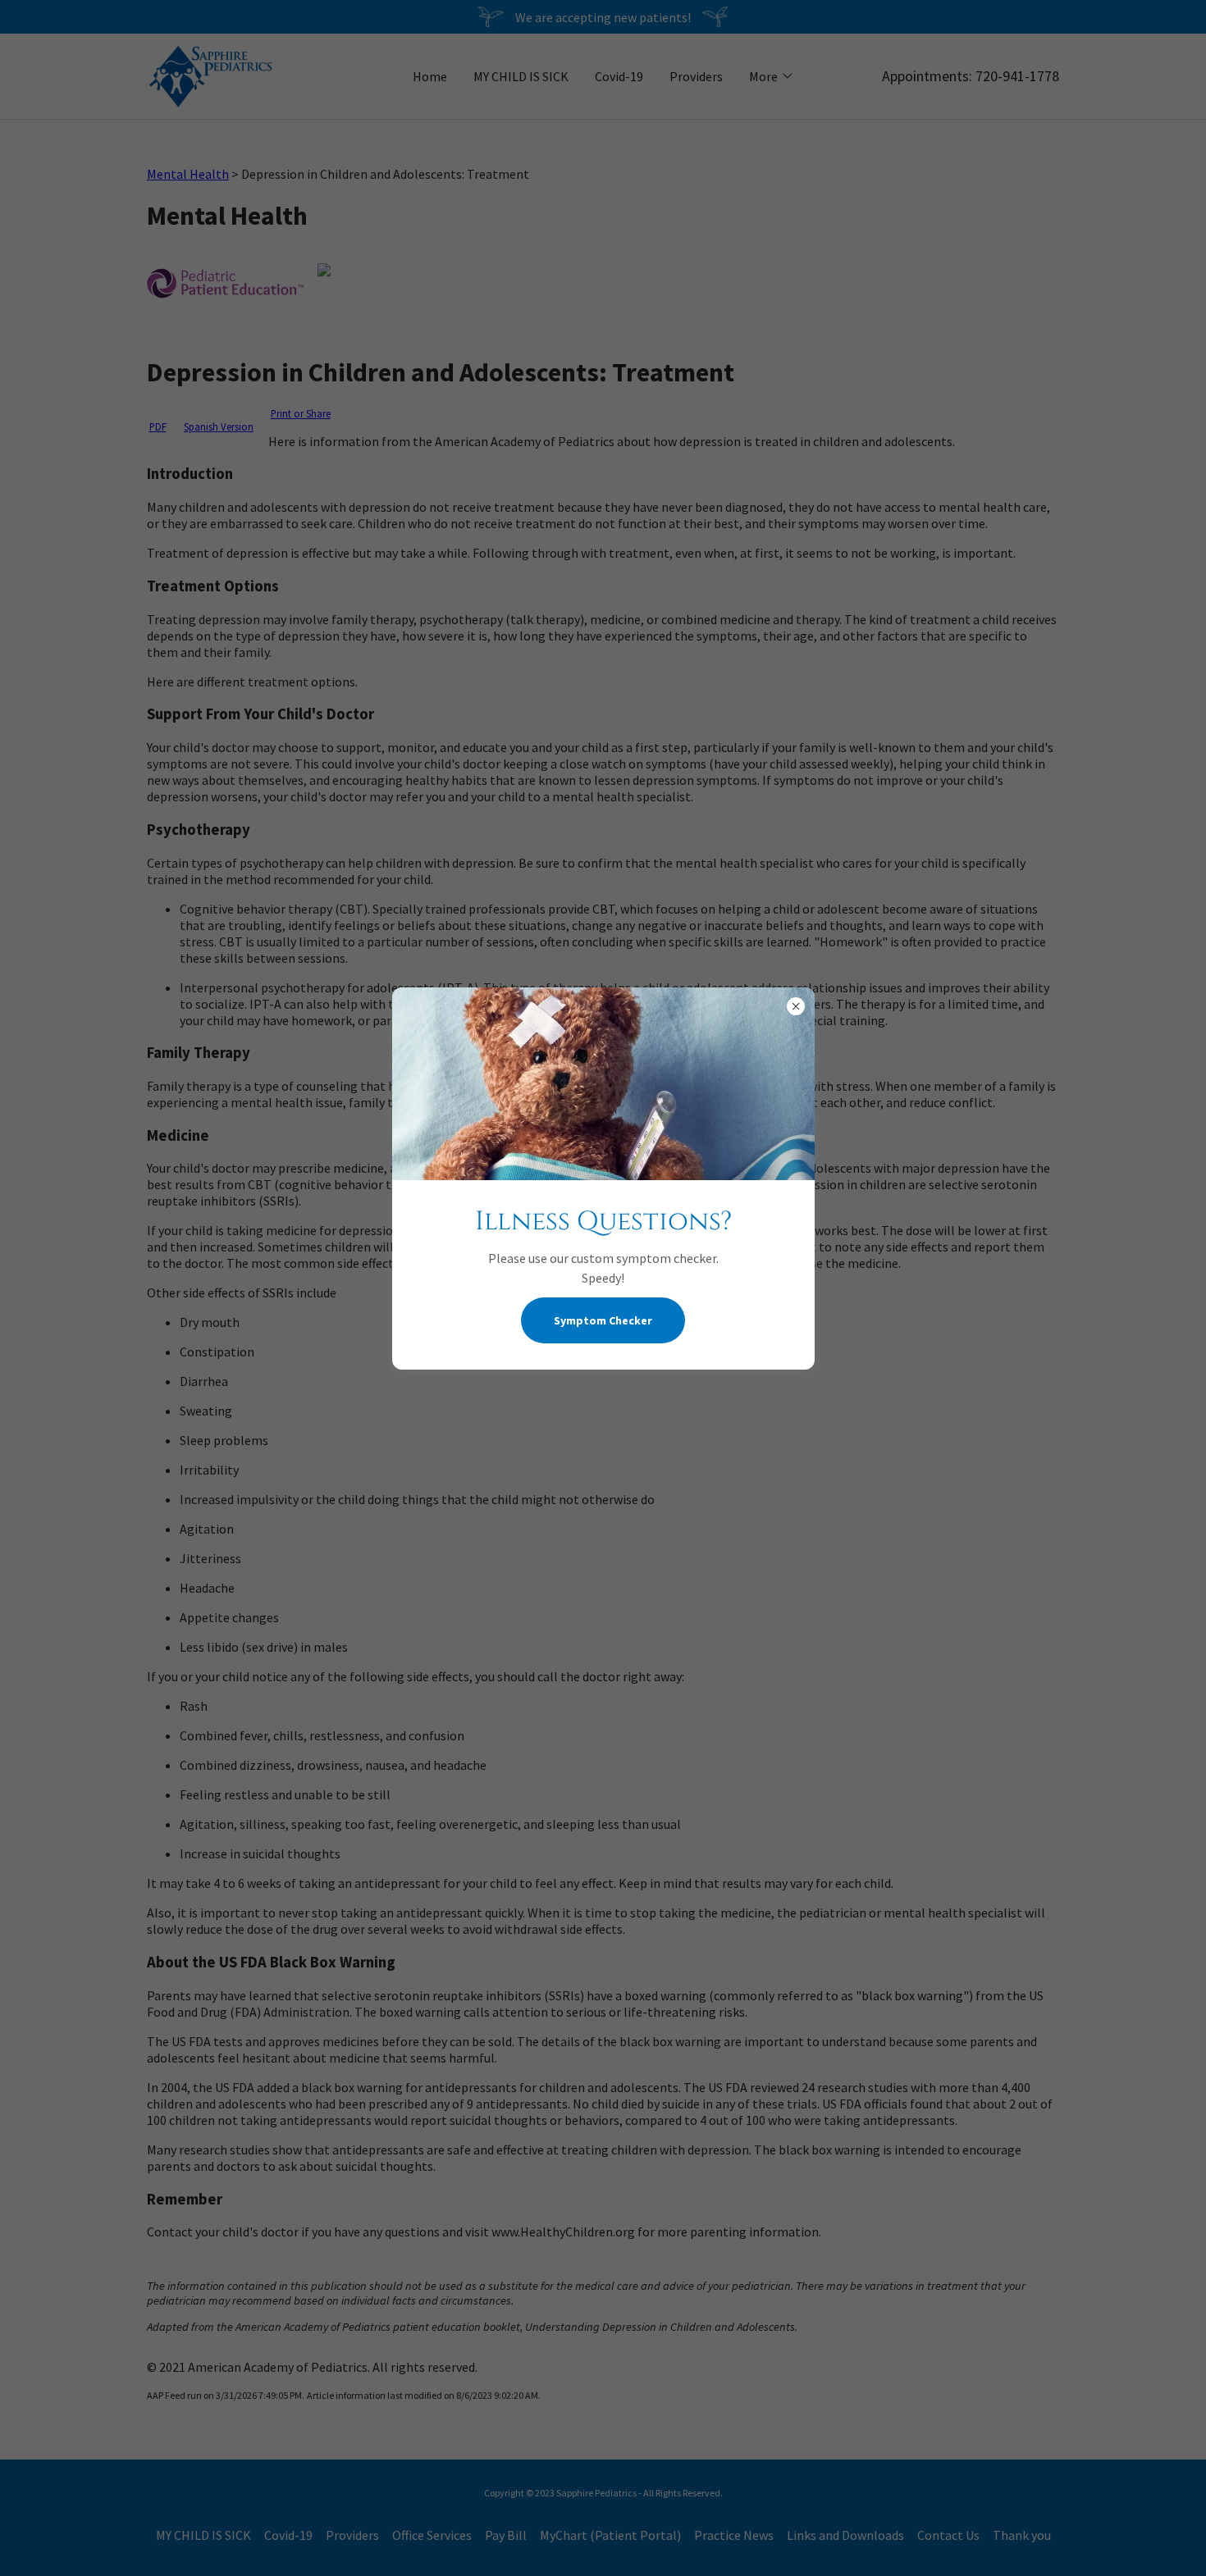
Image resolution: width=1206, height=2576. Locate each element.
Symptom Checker (603, 1320)
